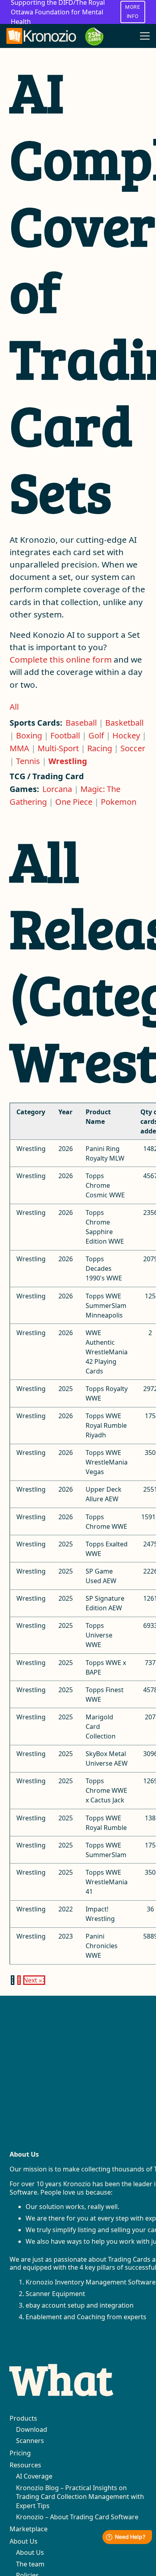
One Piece (74, 802)
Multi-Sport (58, 748)
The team (30, 2564)
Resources (25, 2465)
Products (23, 2418)
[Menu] (145, 36)
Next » (33, 1980)
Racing (100, 748)
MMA (19, 748)
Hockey (126, 735)
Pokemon (119, 802)
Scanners (30, 2441)
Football (65, 735)
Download (32, 2429)
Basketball (124, 723)
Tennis (28, 761)
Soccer (133, 748)
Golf (96, 735)
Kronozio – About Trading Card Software (77, 2517)
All (14, 707)
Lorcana (57, 789)
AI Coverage (34, 2476)
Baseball (81, 723)
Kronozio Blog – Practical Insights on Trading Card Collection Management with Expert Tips (80, 2497)
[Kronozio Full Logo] (41, 36)
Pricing (20, 2453)
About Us (24, 2541)
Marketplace (29, 2529)
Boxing (29, 735)
